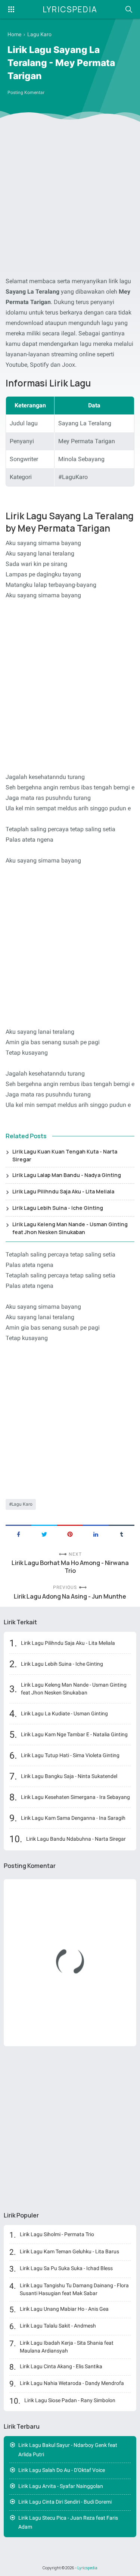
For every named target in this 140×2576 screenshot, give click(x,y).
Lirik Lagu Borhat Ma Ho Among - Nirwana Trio (70, 1567)
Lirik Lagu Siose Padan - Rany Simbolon (70, 2400)
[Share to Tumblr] (122, 1534)
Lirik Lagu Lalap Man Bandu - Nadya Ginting (67, 1175)
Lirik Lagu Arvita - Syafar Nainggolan (61, 2486)
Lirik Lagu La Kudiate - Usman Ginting (64, 1713)
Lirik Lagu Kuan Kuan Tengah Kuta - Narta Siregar (65, 1155)
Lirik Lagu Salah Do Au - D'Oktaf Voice (62, 2470)
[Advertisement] (70, 201)
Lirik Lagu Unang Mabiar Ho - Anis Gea (64, 2309)
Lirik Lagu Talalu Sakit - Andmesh (58, 2326)
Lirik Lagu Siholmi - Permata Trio (57, 2234)
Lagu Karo (22, 1504)
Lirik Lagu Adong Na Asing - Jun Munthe (70, 1597)
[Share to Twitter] (44, 1534)
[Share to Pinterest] (70, 1534)
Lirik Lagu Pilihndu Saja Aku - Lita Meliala (63, 1191)
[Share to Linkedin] (96, 1534)
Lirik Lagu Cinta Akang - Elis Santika (61, 2366)
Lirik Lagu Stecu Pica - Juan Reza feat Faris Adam (68, 2522)
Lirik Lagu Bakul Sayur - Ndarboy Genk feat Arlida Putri (68, 2450)
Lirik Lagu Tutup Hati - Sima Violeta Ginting (70, 1755)
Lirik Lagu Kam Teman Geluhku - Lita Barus (69, 2251)
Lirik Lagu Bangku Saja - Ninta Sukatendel (69, 1776)
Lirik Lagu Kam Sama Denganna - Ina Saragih (73, 1818)
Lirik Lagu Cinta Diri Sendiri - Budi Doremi (65, 2502)
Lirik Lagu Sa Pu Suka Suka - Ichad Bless (66, 2268)
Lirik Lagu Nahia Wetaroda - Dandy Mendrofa (72, 2383)
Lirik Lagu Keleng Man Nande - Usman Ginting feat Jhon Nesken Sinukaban (70, 1228)
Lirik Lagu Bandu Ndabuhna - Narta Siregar (76, 1839)
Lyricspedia (70, 9)
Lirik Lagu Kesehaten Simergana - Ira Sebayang (75, 1797)
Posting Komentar (26, 93)
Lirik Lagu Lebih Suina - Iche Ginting (58, 1208)
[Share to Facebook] (18, 1534)
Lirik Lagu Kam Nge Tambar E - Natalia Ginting (74, 1734)
